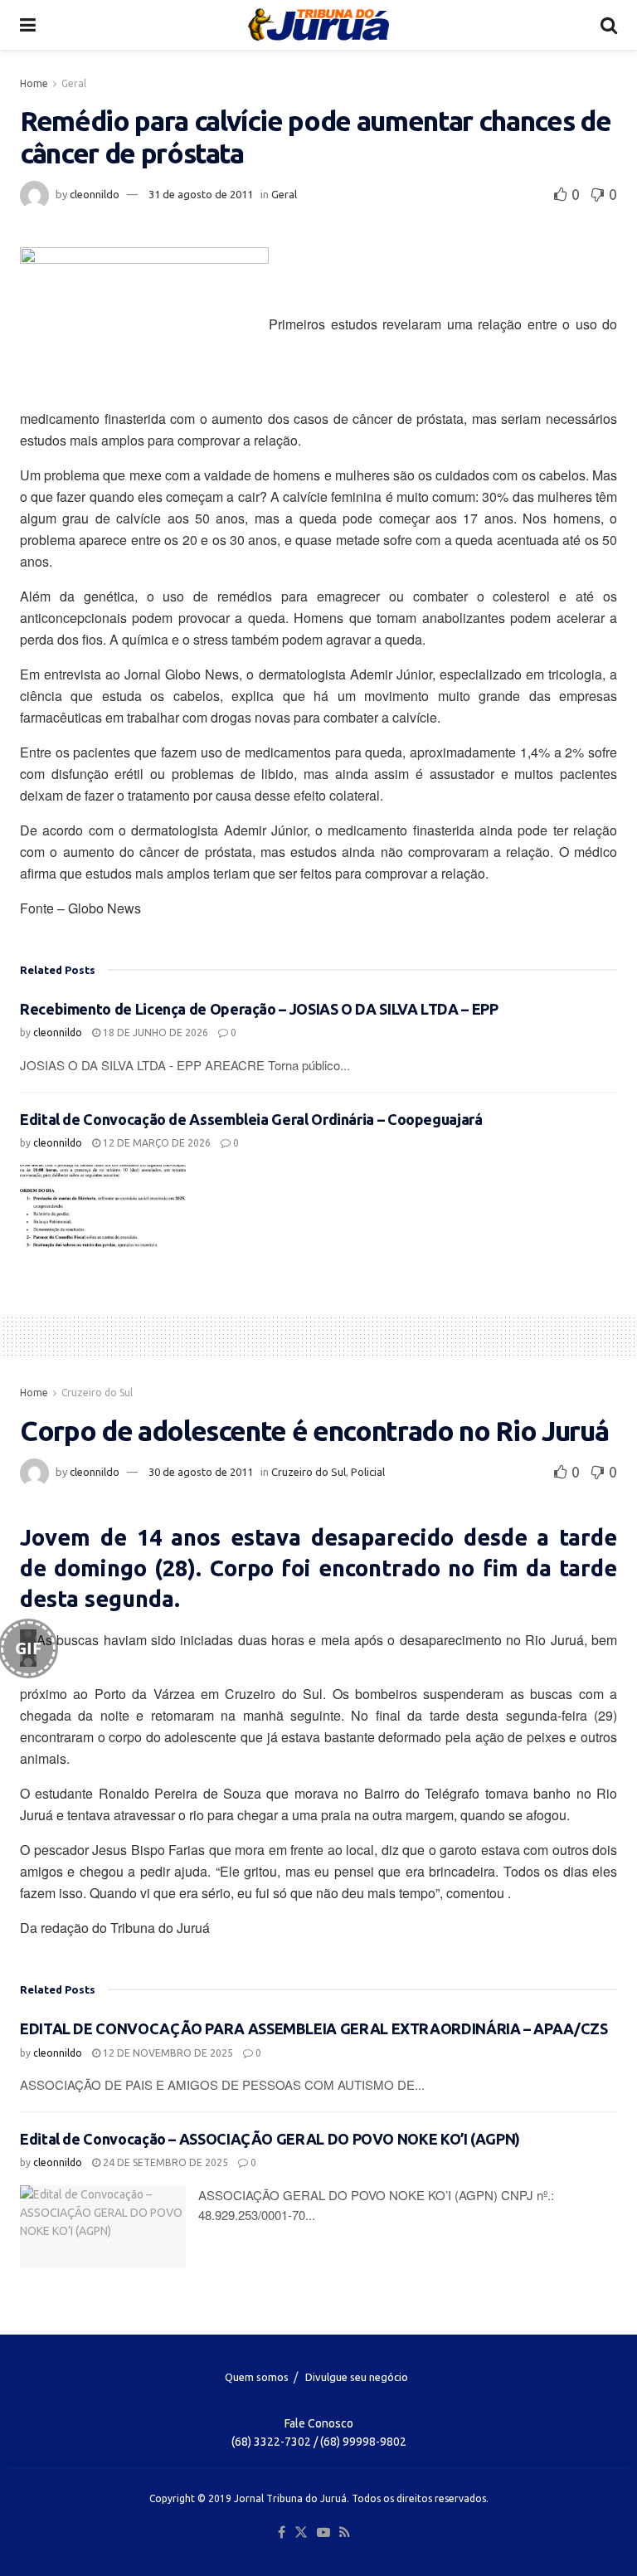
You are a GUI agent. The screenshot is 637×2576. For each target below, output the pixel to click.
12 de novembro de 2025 (167, 2053)
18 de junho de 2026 (154, 1032)
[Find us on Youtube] (323, 2533)
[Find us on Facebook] (282, 2533)
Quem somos (257, 2377)
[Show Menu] (28, 25)
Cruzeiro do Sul (97, 1393)
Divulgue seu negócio (357, 2377)
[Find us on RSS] (345, 2533)
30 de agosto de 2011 (201, 1472)
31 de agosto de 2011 (201, 194)
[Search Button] (609, 25)
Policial (368, 1472)
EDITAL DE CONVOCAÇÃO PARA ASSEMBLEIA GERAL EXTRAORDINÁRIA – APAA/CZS (314, 2028)
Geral (74, 83)
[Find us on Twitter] (301, 2533)
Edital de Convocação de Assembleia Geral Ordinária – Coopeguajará (251, 1119)
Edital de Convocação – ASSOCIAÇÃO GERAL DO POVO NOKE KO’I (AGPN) (270, 2139)
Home (34, 83)
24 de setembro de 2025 (164, 2162)
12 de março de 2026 (156, 1143)
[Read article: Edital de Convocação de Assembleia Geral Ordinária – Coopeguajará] (103, 1206)
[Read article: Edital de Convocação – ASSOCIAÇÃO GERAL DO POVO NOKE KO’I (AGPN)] (103, 2227)
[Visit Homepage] (318, 25)
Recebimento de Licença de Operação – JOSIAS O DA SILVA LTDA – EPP (259, 1009)
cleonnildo (95, 194)
